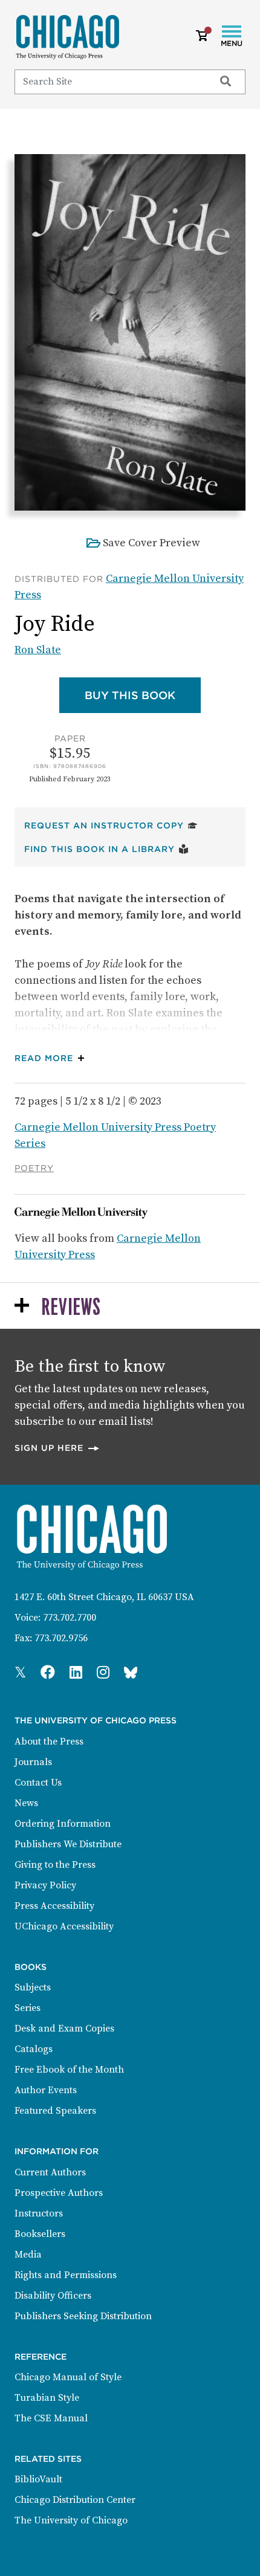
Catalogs (34, 2049)
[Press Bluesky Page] (131, 1673)
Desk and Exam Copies (64, 2029)
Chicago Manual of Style (68, 2377)
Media (28, 2255)
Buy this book (143, 695)
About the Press (49, 1742)
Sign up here (57, 1448)
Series (28, 2008)
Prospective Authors (59, 2193)
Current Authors (50, 2172)
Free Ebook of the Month (69, 2070)
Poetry (34, 1168)
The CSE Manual (51, 2418)
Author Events (46, 2090)
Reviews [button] (71, 1308)
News (26, 1803)
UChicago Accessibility (64, 1926)
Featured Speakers (55, 2111)
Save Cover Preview (151, 543)
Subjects (33, 1987)
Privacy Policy (45, 1885)
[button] (52, 1058)
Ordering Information (63, 1824)
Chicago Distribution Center (75, 2500)
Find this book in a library (106, 849)
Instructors (39, 2213)
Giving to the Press (55, 1865)
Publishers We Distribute (68, 1844)
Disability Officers (53, 2296)
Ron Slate (38, 650)
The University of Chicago (71, 2520)
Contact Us (38, 1783)
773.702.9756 (61, 1638)
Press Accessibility (54, 1906)
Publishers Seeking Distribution (83, 2316)
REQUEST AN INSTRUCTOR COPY (111, 825)
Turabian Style (47, 2398)
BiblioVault (38, 2479)
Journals (33, 1762)
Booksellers (40, 2234)
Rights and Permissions (66, 2275)
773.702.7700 (70, 1618)
